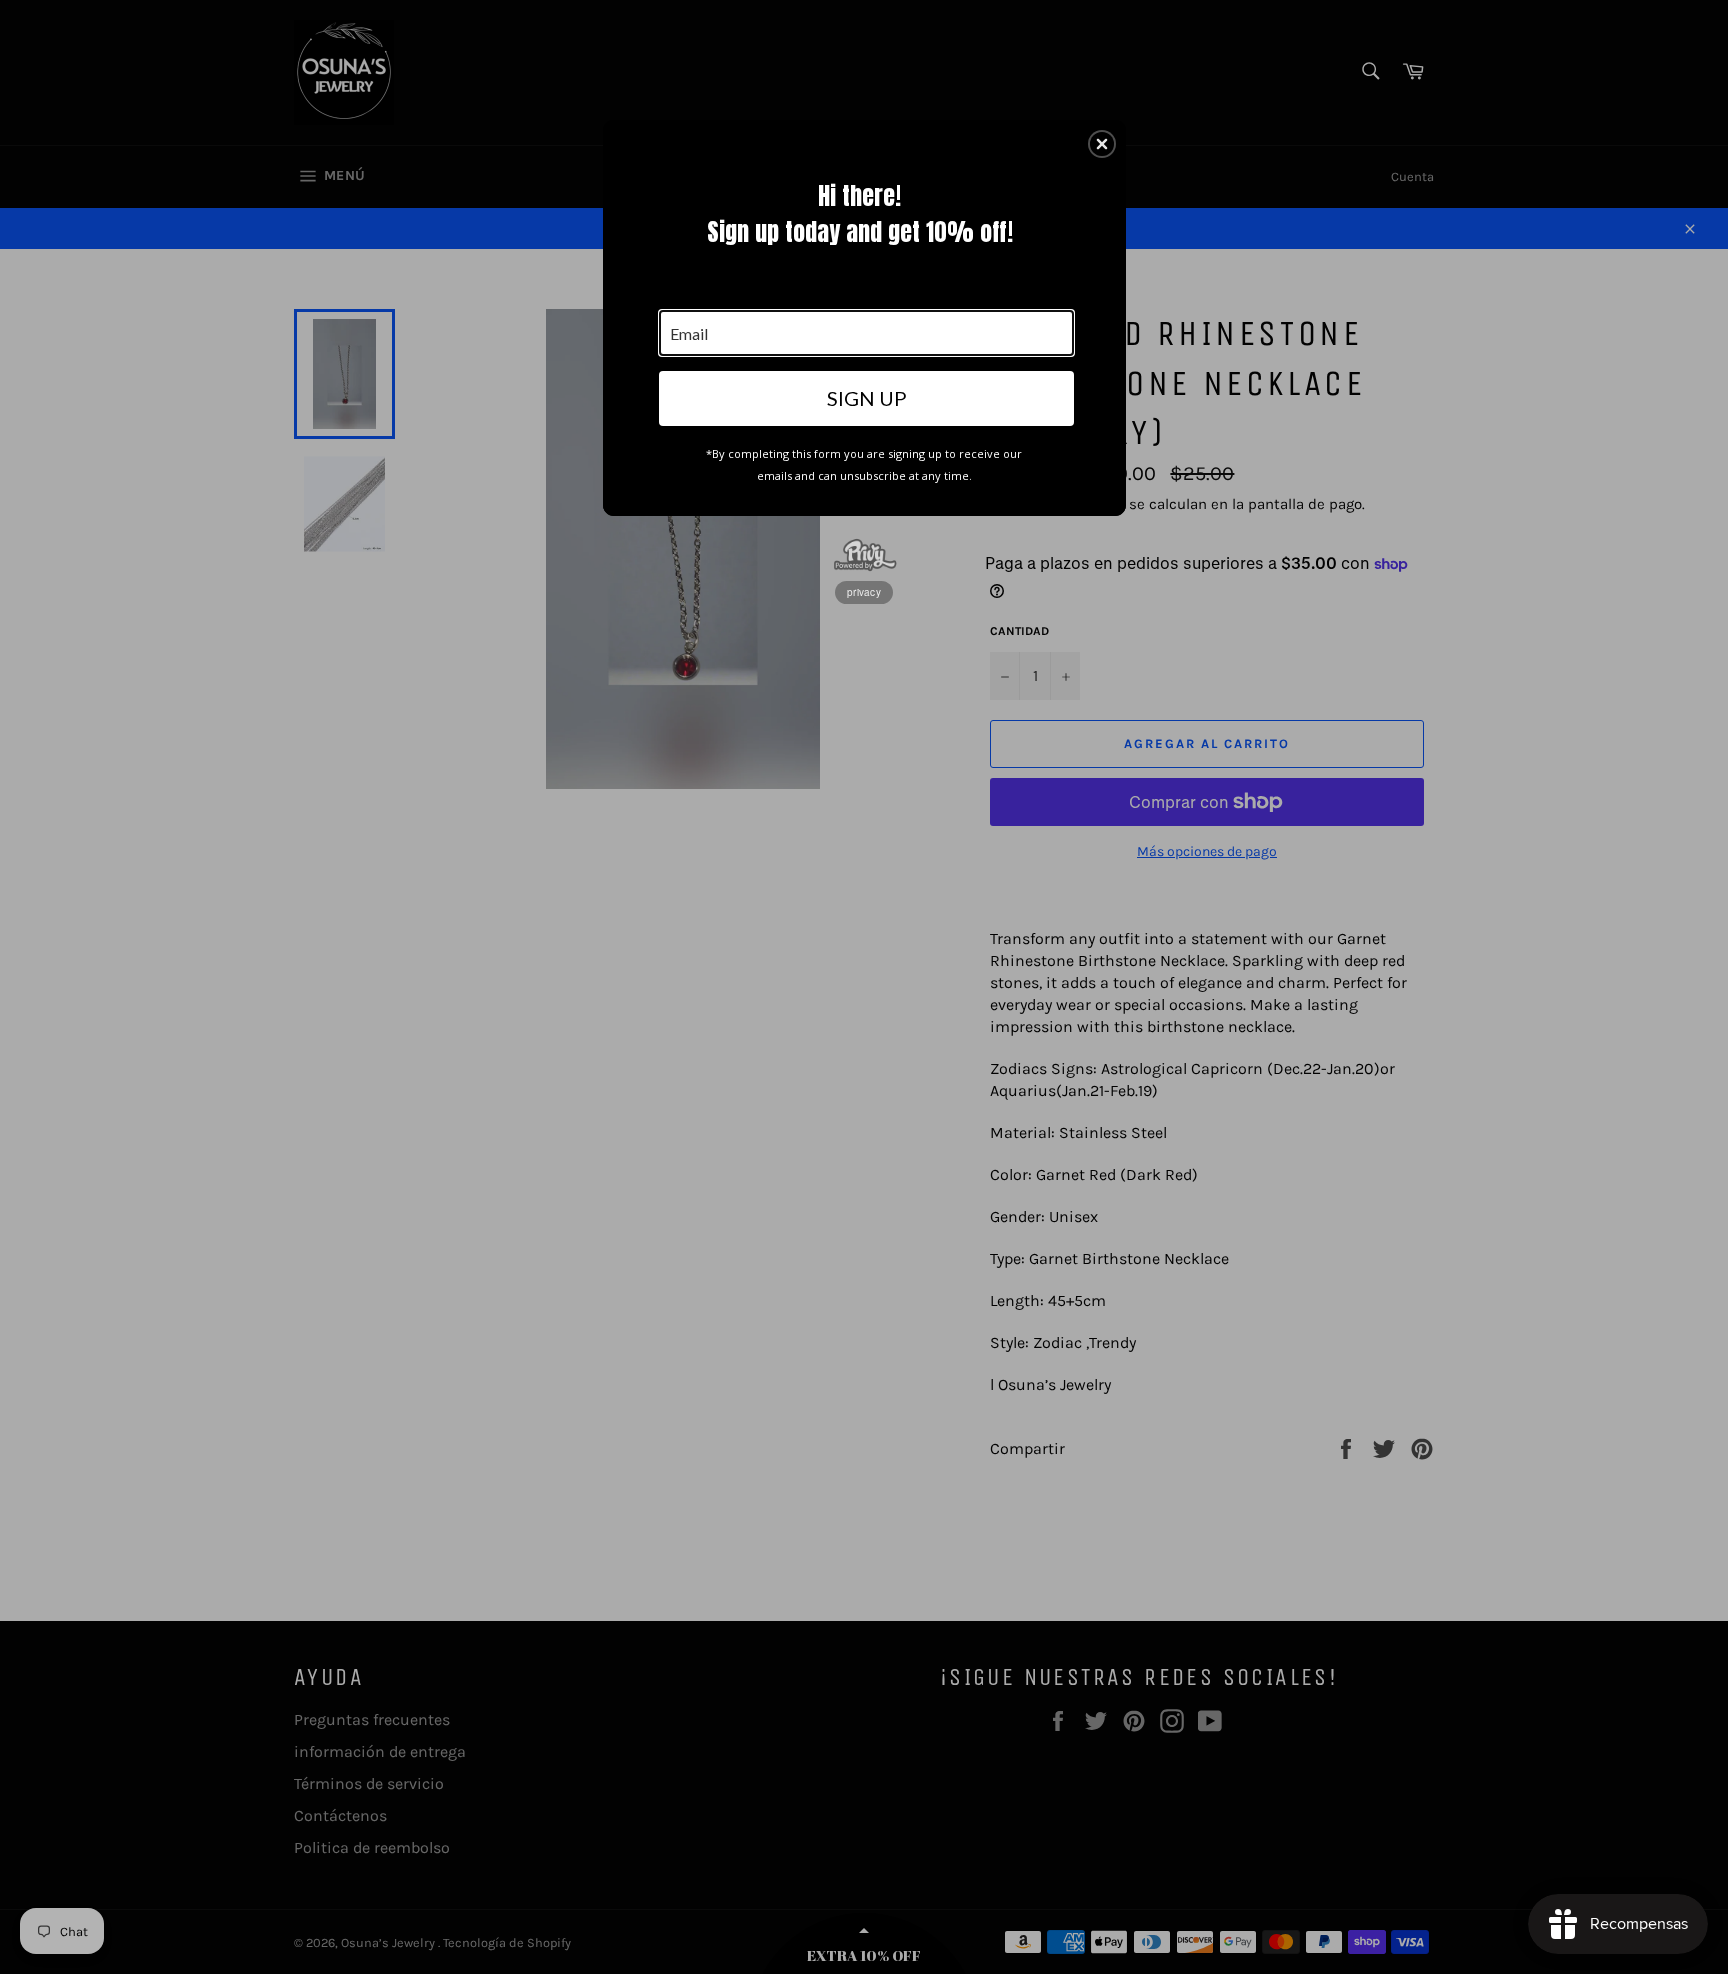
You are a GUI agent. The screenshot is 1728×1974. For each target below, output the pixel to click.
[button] (1102, 144)
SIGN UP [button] (867, 398)
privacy (864, 592)
